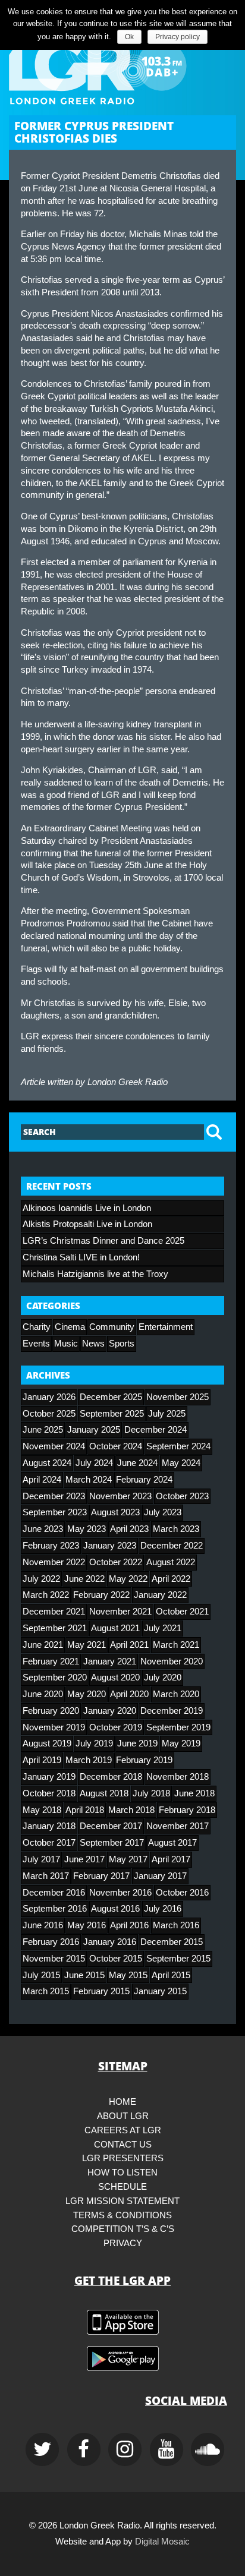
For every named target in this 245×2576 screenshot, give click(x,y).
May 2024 (181, 1463)
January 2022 (160, 1595)
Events (36, 1344)
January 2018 (49, 1826)
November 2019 (54, 1727)
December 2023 (54, 1496)
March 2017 (46, 1876)
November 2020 (172, 1661)
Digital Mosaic (162, 2542)
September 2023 (55, 1512)
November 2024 (54, 1446)
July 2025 (167, 1414)
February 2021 (51, 1661)
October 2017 (49, 1843)
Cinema (70, 1327)
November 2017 (178, 1826)
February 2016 (51, 1942)
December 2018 (111, 1777)
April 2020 (129, 1694)
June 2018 (194, 1793)
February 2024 (144, 1480)
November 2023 (120, 1496)
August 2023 (115, 1512)
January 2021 (110, 1661)
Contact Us (123, 2145)
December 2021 (54, 1612)
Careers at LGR (123, 2130)
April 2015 (171, 1975)
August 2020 (115, 1678)
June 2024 (137, 1463)
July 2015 (41, 1975)
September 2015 (178, 1959)
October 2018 (49, 1793)
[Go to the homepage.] (122, 66)
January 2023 (110, 1546)
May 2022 (128, 1579)
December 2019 (172, 1711)
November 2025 (178, 1397)
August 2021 (115, 1628)
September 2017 (112, 1843)
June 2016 (43, 1925)
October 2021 (182, 1612)
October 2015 (116, 1959)
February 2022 (101, 1595)
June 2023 (43, 1529)
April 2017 (171, 1859)
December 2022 (172, 1546)
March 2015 (46, 1991)
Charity (37, 1327)
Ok (129, 37)
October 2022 (116, 1562)
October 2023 (182, 1496)
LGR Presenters (123, 2158)
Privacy (123, 2243)
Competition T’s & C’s (123, 2229)
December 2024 (156, 1430)
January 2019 (49, 1777)
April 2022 (171, 1579)
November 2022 (54, 1562)
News (93, 1344)
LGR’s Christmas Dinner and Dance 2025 (103, 1241)
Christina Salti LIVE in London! (81, 1257)
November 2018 (178, 1777)
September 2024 (178, 1446)
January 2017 (160, 1876)
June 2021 (43, 1645)
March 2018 (131, 1810)
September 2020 (55, 1678)
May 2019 (181, 1743)
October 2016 (182, 1893)
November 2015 (54, 1959)
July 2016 (163, 1909)
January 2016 (110, 1942)
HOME (122, 2102)
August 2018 (104, 1793)
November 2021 (120, 1612)
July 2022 (41, 1579)
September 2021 (55, 1628)
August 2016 (115, 1909)
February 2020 (51, 1711)
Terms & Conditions (122, 2215)
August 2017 (172, 1843)
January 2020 (110, 1711)
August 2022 (171, 1562)
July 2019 (94, 1743)
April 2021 (129, 1645)
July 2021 (163, 1628)
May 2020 (87, 1694)
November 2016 (120, 1893)
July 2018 (151, 1793)
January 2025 (94, 1430)
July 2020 (163, 1678)
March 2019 (89, 1760)
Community (112, 1327)
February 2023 (51, 1546)
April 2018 (85, 1810)
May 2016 (87, 1925)
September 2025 (112, 1414)
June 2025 (43, 1430)
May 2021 (87, 1645)
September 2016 (55, 1909)
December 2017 (111, 1826)
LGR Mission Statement (122, 2201)
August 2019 (47, 1743)
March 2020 (176, 1694)
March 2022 (46, 1595)
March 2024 (89, 1480)
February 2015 (101, 1991)
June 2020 (43, 1694)
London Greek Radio (128, 1082)
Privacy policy (178, 37)
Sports (122, 1344)
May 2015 (128, 1975)
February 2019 (144, 1760)
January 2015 (160, 1991)
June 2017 (84, 1859)
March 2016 (176, 1925)
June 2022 (84, 1579)
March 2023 (176, 1529)
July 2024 (94, 1463)
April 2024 (42, 1480)
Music (66, 1344)
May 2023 (87, 1529)
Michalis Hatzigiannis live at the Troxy (95, 1274)
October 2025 (49, 1414)
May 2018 (42, 1810)
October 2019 (116, 1727)
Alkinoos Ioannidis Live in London (87, 1208)
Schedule (122, 2187)
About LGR (123, 2116)
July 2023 (163, 1512)
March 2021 (176, 1645)
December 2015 (172, 1942)
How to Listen (122, 2173)
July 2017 (41, 1859)
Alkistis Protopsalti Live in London (87, 1224)
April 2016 (129, 1925)
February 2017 (101, 1876)
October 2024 (116, 1446)
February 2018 (187, 1810)
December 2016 (54, 1893)
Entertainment (166, 1327)
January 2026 (49, 1397)
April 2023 (129, 1529)
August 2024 (47, 1463)
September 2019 (178, 1727)
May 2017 (128, 1859)
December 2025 (111, 1397)
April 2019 (42, 1760)
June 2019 (137, 1743)
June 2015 (84, 1975)
